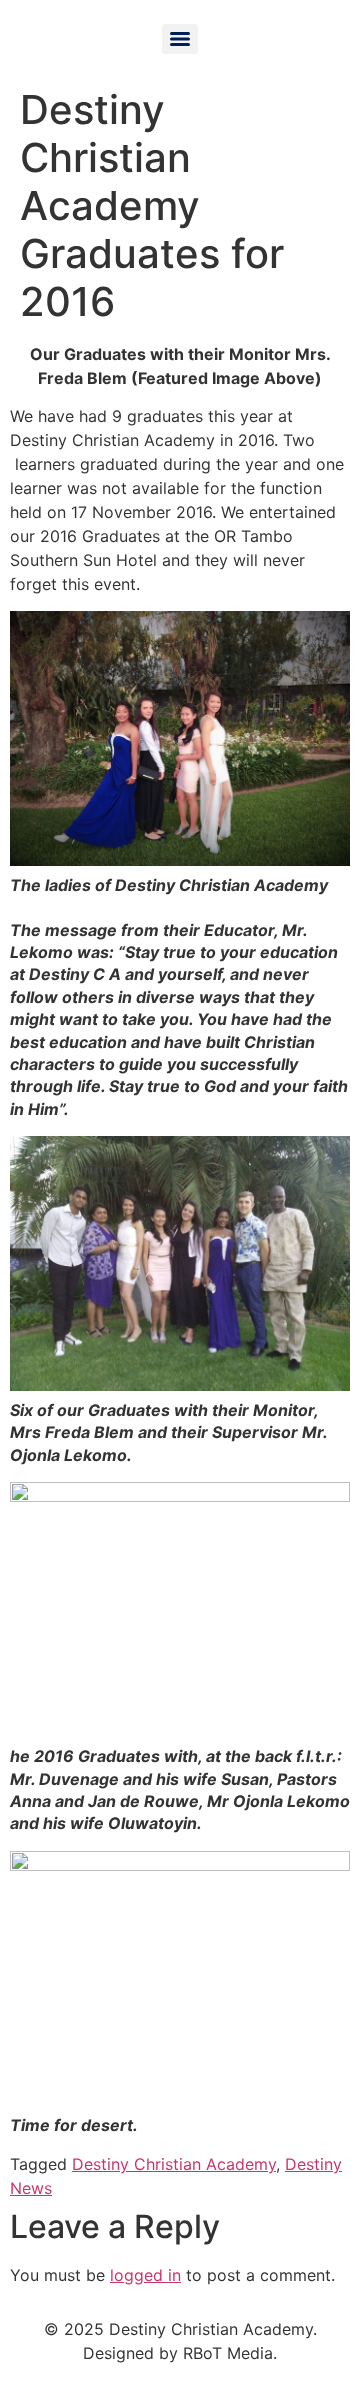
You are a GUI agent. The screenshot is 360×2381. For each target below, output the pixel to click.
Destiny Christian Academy (174, 2164)
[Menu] (180, 39)
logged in (145, 2275)
